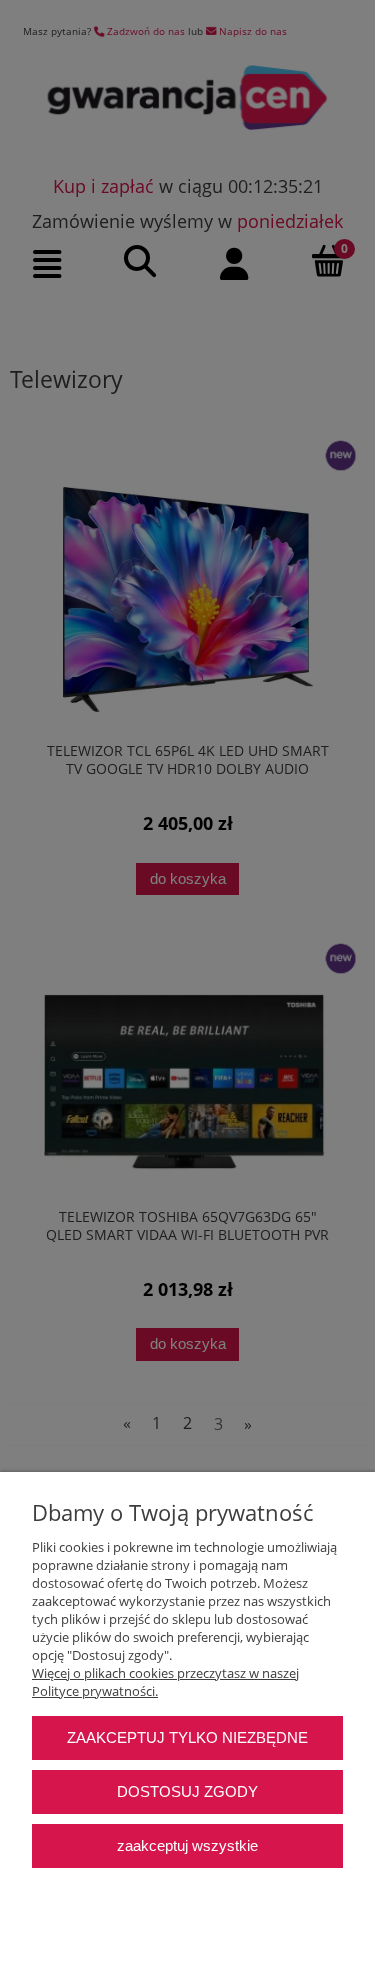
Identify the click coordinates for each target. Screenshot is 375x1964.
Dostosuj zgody (187, 1791)
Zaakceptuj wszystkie (187, 1845)
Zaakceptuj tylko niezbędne (187, 1737)
